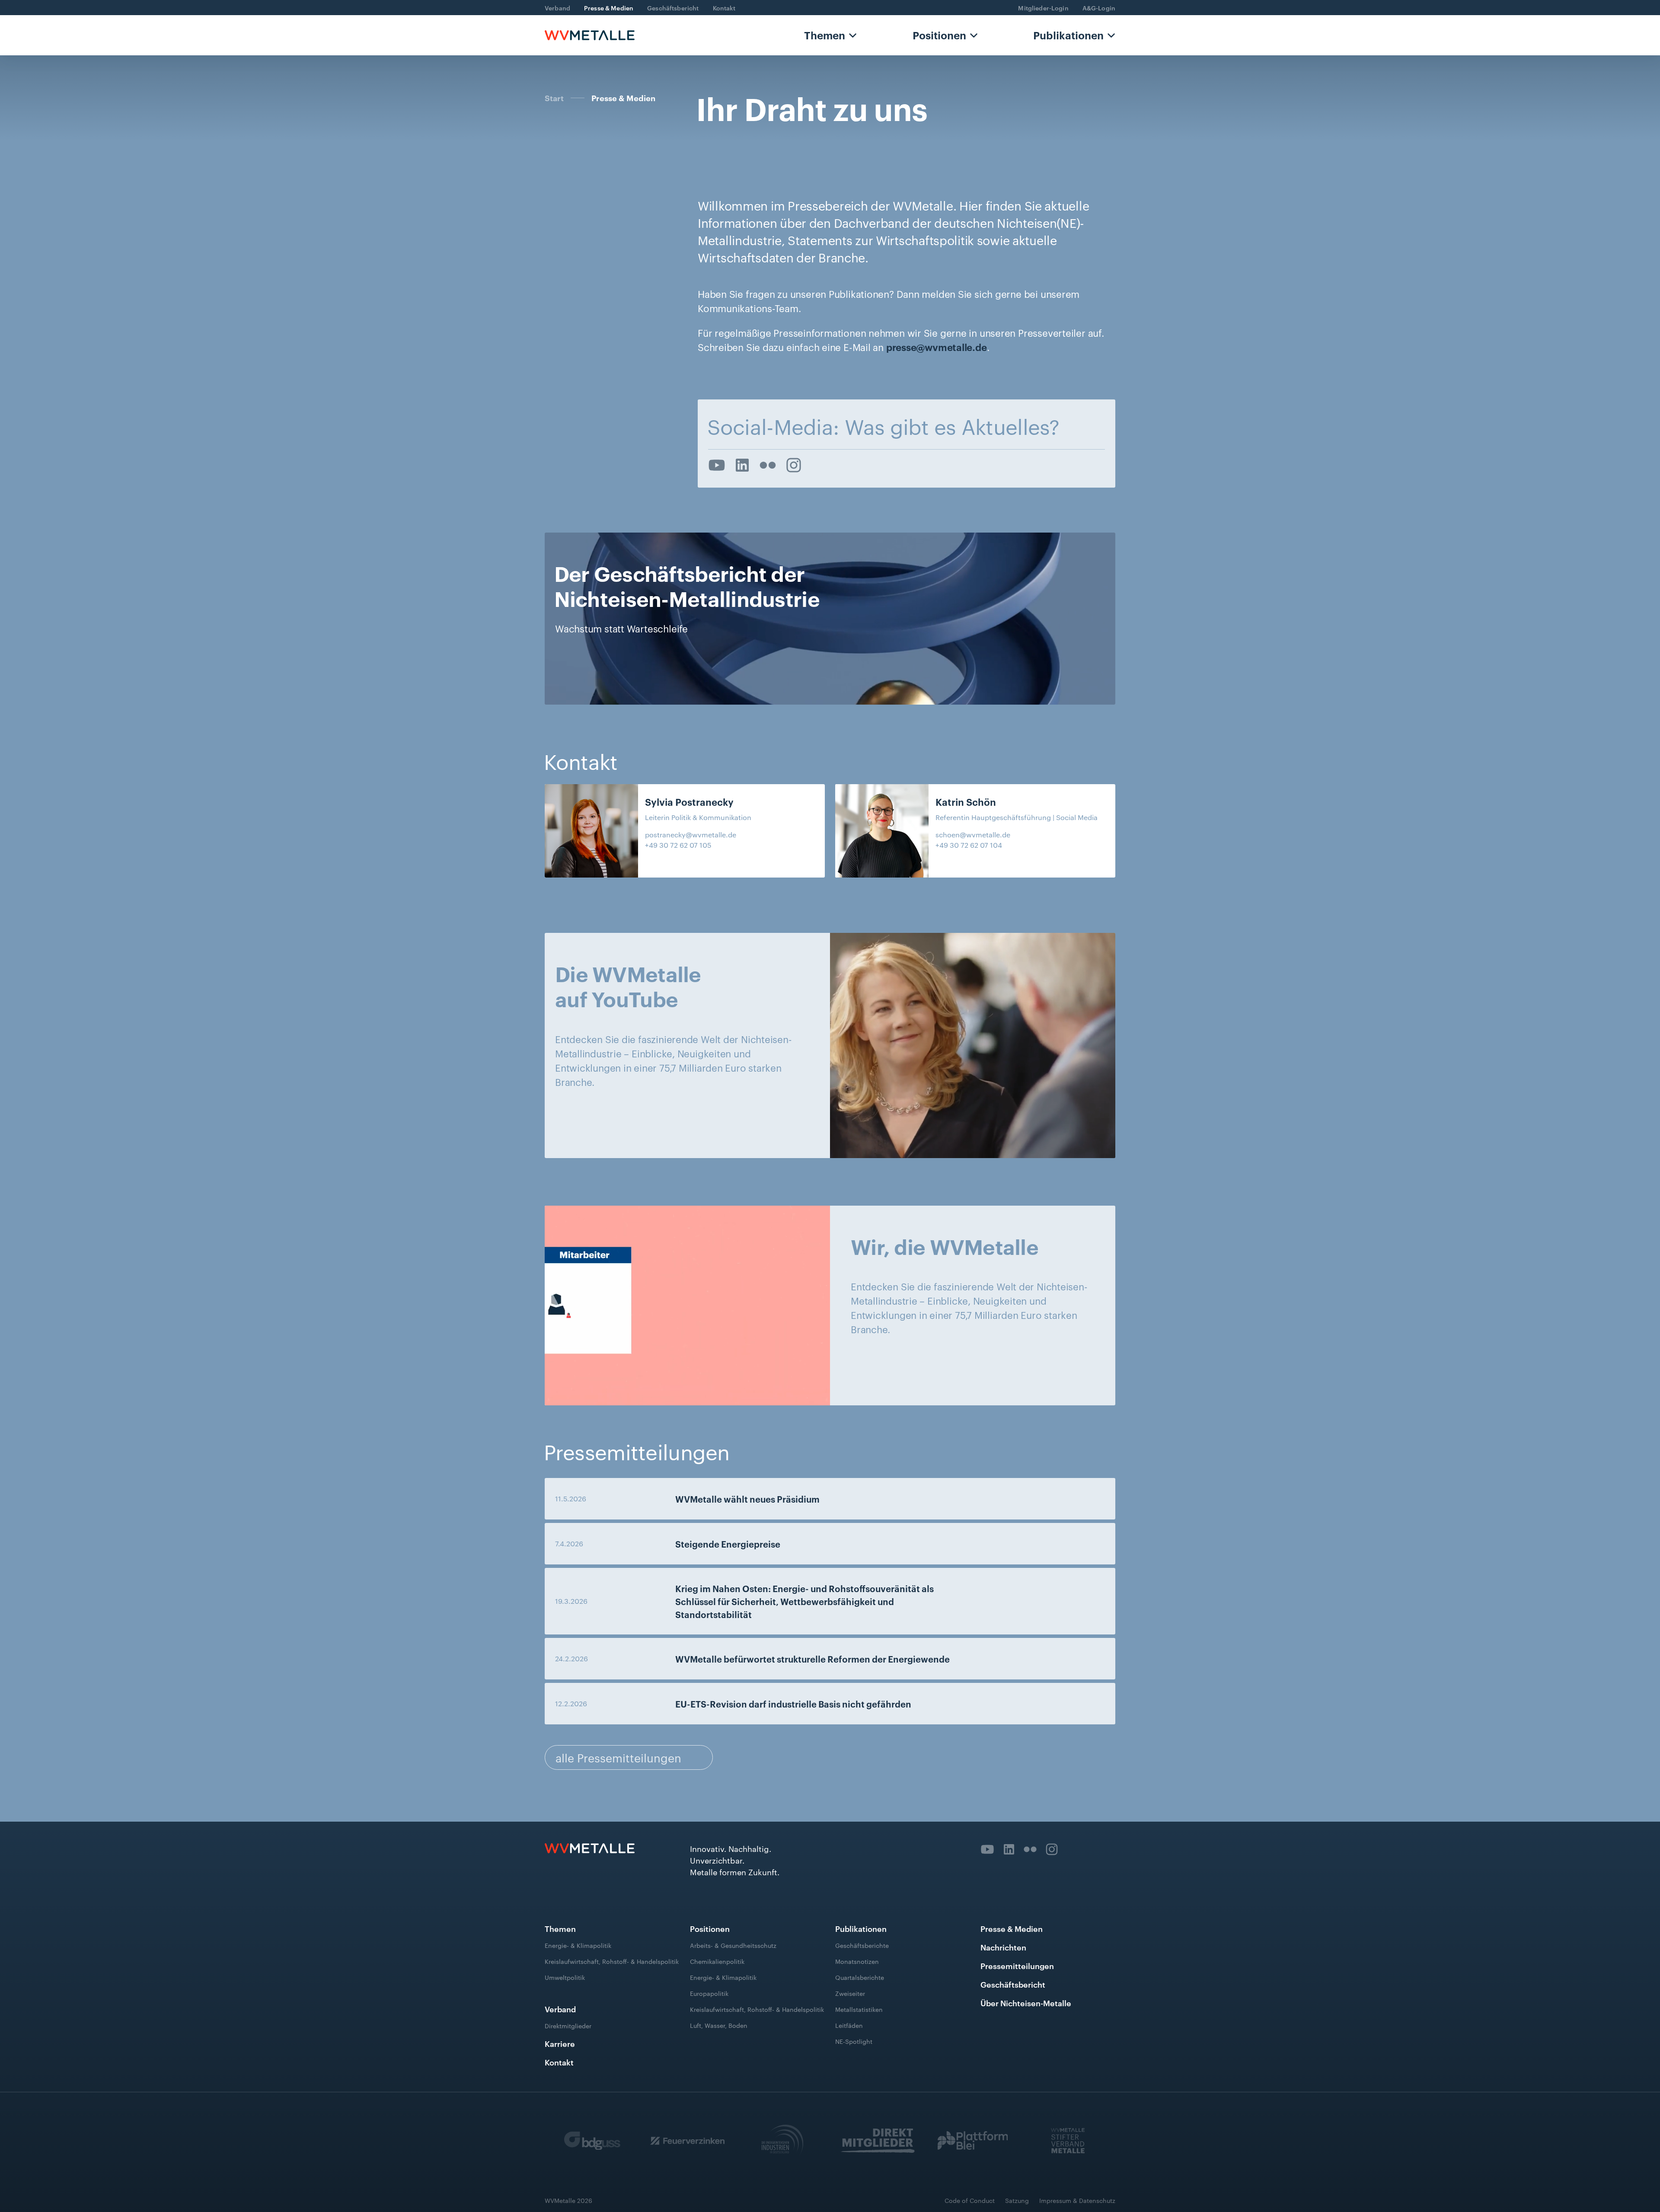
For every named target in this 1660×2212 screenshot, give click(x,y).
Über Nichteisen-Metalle (1026, 2003)
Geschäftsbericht (673, 8)
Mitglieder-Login (1043, 8)
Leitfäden (849, 2025)
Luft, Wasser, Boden (719, 2025)
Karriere (560, 2043)
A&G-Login (1099, 8)
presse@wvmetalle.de (937, 347)
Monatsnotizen (857, 1961)
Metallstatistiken (859, 2009)
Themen (825, 35)
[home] (590, 35)
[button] (830, 35)
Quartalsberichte (860, 1977)
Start (554, 98)
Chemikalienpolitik (717, 1961)
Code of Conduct (970, 2200)
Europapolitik (709, 1993)
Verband (557, 8)
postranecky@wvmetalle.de (691, 835)
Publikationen (1068, 35)
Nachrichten (1003, 1947)
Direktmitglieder (568, 2026)
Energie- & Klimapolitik (578, 1945)
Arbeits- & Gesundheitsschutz (733, 1945)
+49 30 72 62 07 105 (678, 845)
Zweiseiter (850, 1993)
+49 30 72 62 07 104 (969, 845)
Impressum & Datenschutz (1077, 2200)
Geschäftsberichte (862, 1945)
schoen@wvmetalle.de (973, 835)
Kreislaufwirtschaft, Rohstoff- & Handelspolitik (612, 1961)
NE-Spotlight (854, 2041)
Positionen (939, 35)
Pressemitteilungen (1017, 1965)
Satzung (1017, 2200)
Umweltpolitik (565, 1977)
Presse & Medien (609, 8)
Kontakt (724, 8)
